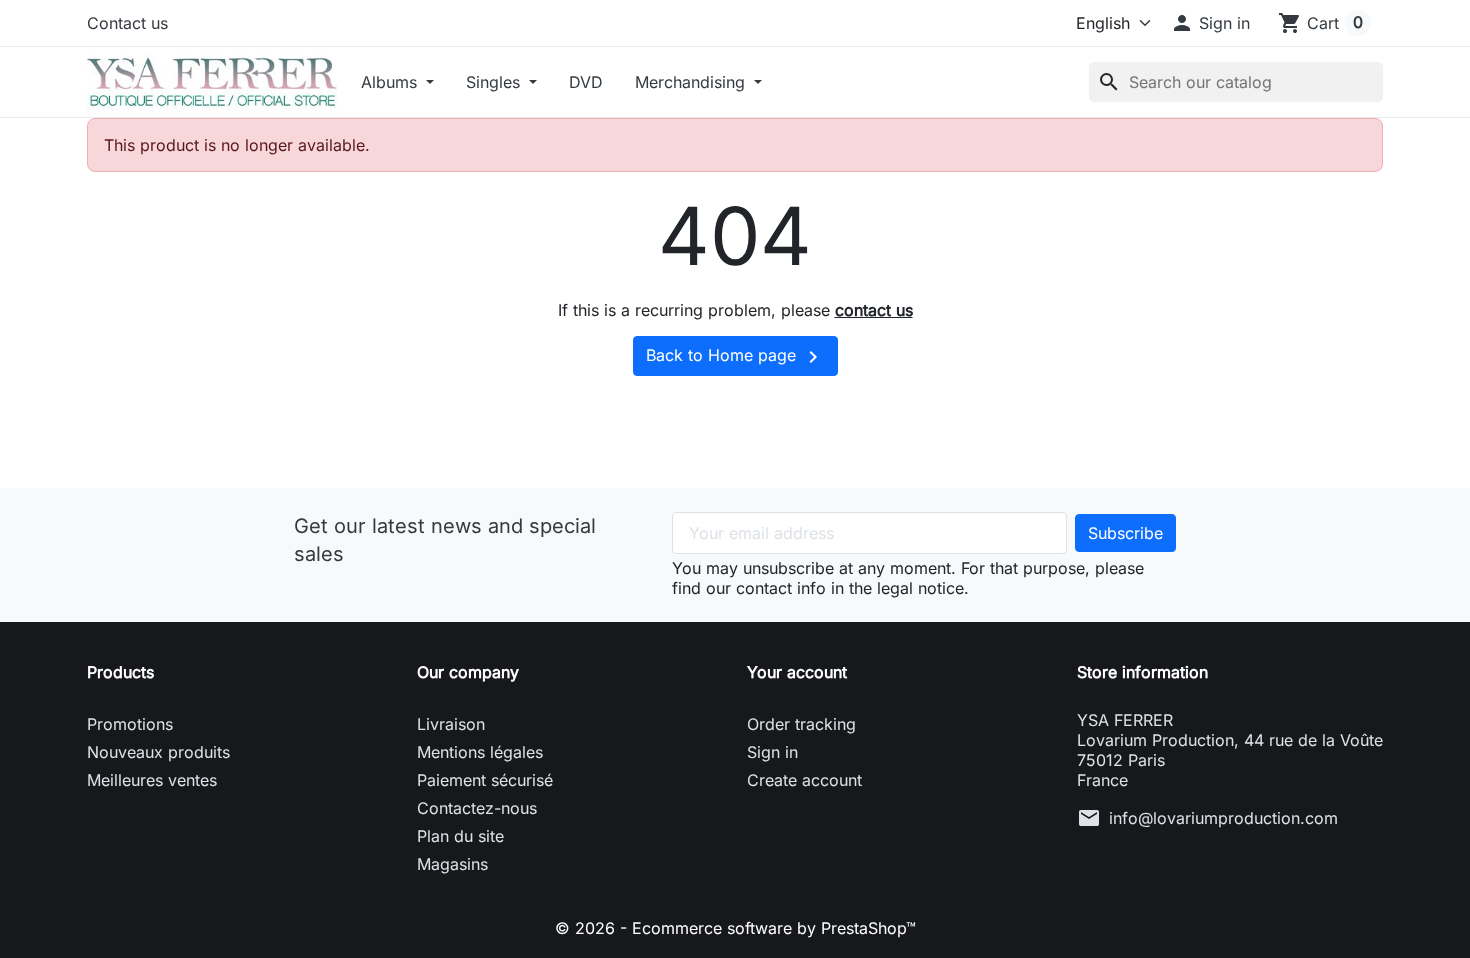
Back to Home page (735, 357)
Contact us (127, 23)
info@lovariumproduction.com (1223, 818)
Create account (804, 780)
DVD (586, 82)
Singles (495, 82)
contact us (874, 310)
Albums (391, 82)
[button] (1210, 23)
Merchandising (692, 82)
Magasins (452, 864)
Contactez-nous (477, 808)
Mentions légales (480, 752)
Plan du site (460, 836)
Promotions (130, 724)
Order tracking (801, 724)
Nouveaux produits (158, 752)
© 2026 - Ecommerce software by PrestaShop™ (735, 928)
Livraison (451, 724)
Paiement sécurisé (485, 780)
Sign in (772, 752)
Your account (797, 672)
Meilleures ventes (152, 780)
